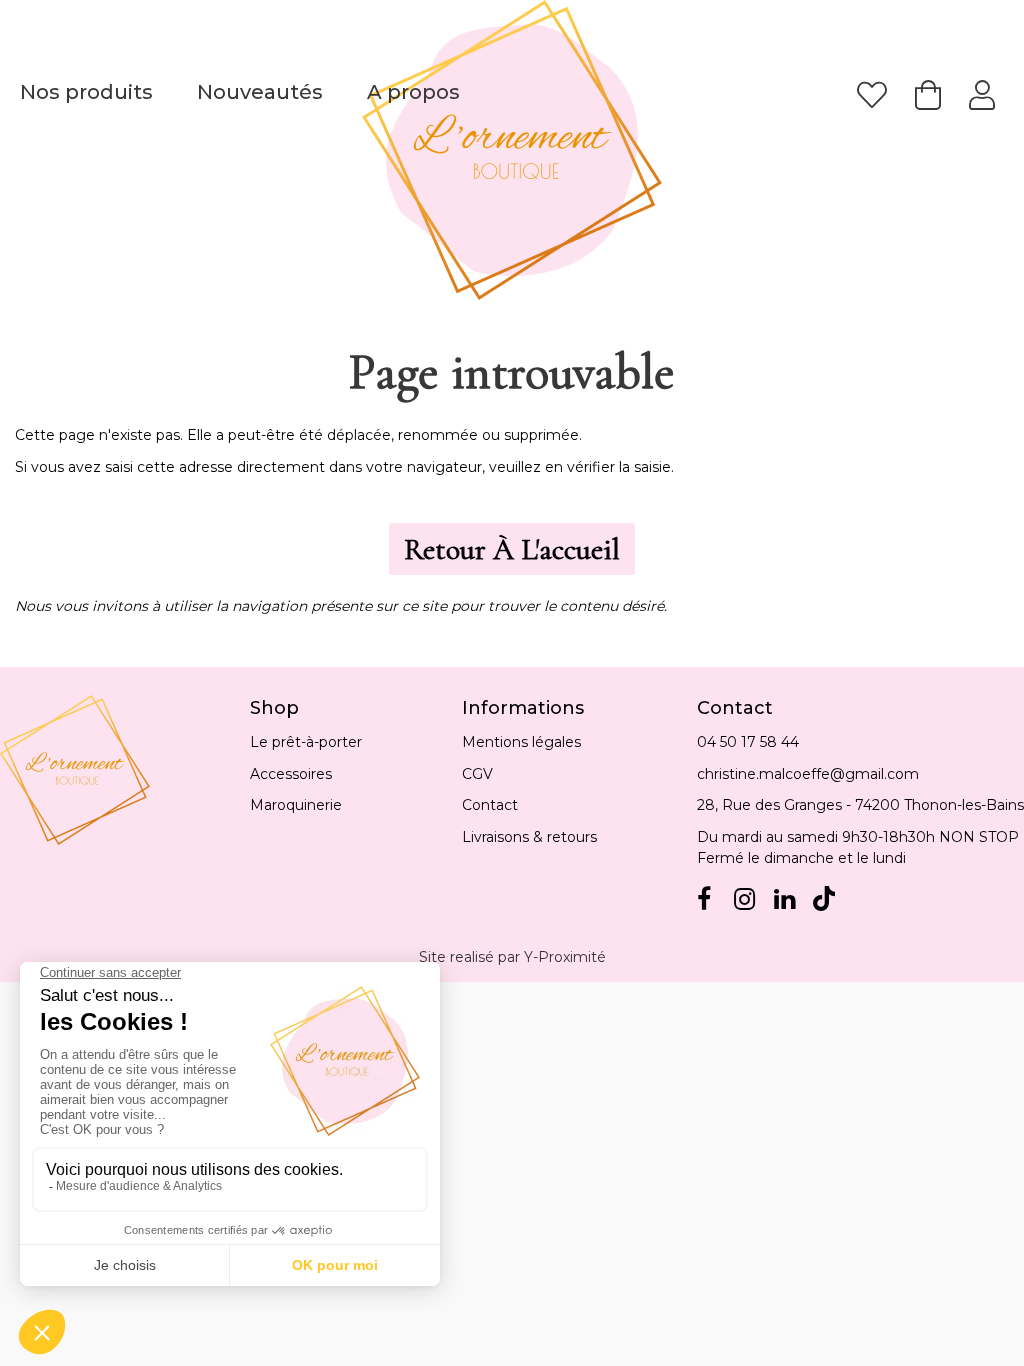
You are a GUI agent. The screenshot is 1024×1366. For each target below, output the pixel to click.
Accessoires (291, 774)
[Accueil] (512, 150)
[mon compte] (982, 95)
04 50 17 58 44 (748, 742)
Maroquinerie (296, 805)
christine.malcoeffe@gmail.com (808, 774)
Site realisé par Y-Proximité (512, 957)
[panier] (928, 95)
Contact (490, 805)
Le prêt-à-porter (306, 742)
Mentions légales (521, 742)
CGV (477, 774)
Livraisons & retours (529, 837)
